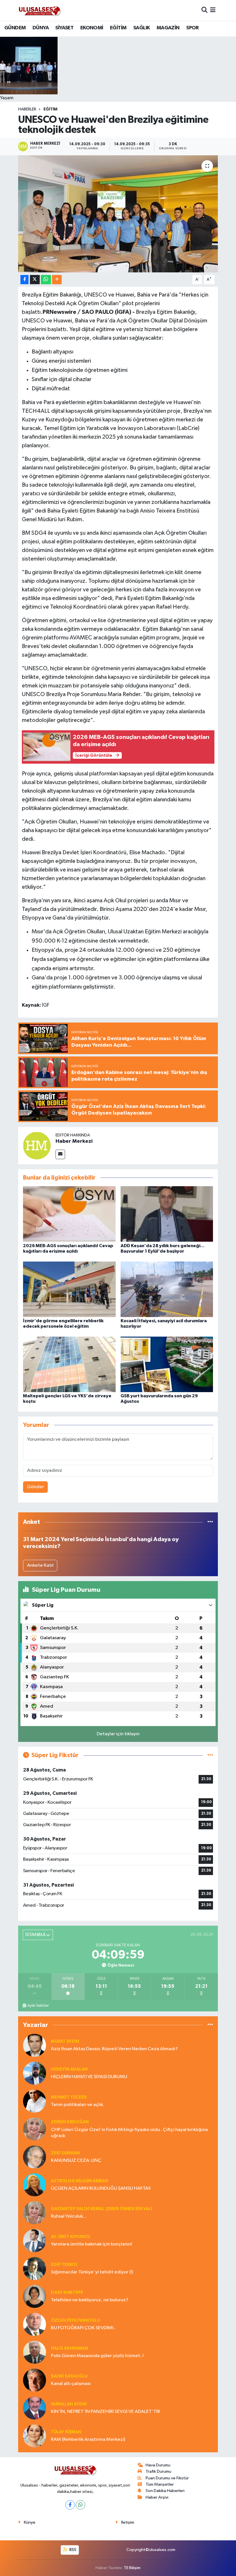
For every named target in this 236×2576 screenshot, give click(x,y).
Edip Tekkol (64, 2265)
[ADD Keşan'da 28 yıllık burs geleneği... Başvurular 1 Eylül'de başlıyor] (167, 1214)
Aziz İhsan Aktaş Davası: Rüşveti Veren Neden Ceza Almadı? (114, 2049)
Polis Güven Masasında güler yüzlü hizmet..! (97, 2356)
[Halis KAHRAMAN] (35, 2352)
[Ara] (204, 10)
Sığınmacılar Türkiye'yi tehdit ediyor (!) (92, 2272)
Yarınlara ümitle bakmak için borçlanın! (92, 2244)
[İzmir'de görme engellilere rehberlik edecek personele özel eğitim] (69, 1289)
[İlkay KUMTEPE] (35, 2296)
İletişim (128, 2522)
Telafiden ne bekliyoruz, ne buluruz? (90, 2300)
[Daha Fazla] (57, 280)
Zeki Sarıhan (65, 2153)
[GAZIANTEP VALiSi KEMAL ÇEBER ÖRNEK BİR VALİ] (35, 2213)
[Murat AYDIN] (35, 2045)
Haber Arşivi (157, 2497)
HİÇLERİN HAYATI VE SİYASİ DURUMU (89, 2077)
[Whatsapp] (80, 2505)
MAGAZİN (168, 28)
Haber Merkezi (74, 1141)
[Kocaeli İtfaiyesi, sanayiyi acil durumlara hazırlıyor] (167, 1289)
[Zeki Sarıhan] (35, 2157)
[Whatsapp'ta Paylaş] (46, 280)
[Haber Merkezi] (37, 1145)
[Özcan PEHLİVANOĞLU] (35, 2324)
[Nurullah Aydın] (35, 2408)
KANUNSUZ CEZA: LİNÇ (76, 2161)
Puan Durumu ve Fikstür (167, 2478)
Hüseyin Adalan (69, 2069)
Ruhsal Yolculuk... (69, 2216)
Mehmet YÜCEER (69, 2097)
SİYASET (64, 28)
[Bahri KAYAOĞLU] (35, 2380)
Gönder (36, 1487)
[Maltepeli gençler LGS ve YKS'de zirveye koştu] (69, 1364)
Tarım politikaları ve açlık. (78, 2105)
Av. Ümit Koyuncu (71, 2237)
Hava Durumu (158, 2465)
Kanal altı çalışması (71, 2384)
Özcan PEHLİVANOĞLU (75, 2320)
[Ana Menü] (213, 10)
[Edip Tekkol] (35, 2268)
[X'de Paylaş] (35, 280)
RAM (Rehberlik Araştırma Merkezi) (88, 2440)
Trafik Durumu (158, 2471)
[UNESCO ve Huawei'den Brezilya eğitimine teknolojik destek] (118, 214)
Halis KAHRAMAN (70, 2348)
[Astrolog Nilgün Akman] (35, 2185)
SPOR (193, 28)
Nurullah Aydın (69, 2404)
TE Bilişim (132, 2568)
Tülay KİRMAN (66, 2432)
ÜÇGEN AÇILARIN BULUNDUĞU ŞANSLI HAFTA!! (101, 2188)
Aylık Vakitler (38, 2006)
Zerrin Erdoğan (70, 2122)
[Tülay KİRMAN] (35, 2436)
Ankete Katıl (40, 1565)
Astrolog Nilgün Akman (79, 2181)
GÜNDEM (15, 28)
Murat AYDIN (65, 2041)
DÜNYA (41, 28)
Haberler (27, 109)
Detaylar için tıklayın (118, 1734)
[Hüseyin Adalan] (35, 2073)
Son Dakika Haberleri (165, 2491)
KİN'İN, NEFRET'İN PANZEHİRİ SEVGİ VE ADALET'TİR (105, 2412)
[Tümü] (210, 1522)
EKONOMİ (92, 28)
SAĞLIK (141, 28)
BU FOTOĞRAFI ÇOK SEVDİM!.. (83, 2328)
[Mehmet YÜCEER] (35, 2101)
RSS (72, 2550)
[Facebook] (70, 2505)
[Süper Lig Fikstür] (210, 1755)
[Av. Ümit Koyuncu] (35, 2240)
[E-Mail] (60, 1154)
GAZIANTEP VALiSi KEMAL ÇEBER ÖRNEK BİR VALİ (102, 2209)
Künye (30, 2522)
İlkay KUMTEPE (67, 2293)
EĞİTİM (118, 28)
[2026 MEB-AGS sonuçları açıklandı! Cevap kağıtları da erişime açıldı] (69, 1214)
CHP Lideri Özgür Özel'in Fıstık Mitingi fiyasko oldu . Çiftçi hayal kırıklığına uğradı (129, 2133)
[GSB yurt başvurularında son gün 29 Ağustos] (167, 1364)
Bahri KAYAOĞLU (69, 2376)
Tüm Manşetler (160, 2484)
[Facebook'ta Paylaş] (24, 280)
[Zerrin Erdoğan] (35, 2129)
